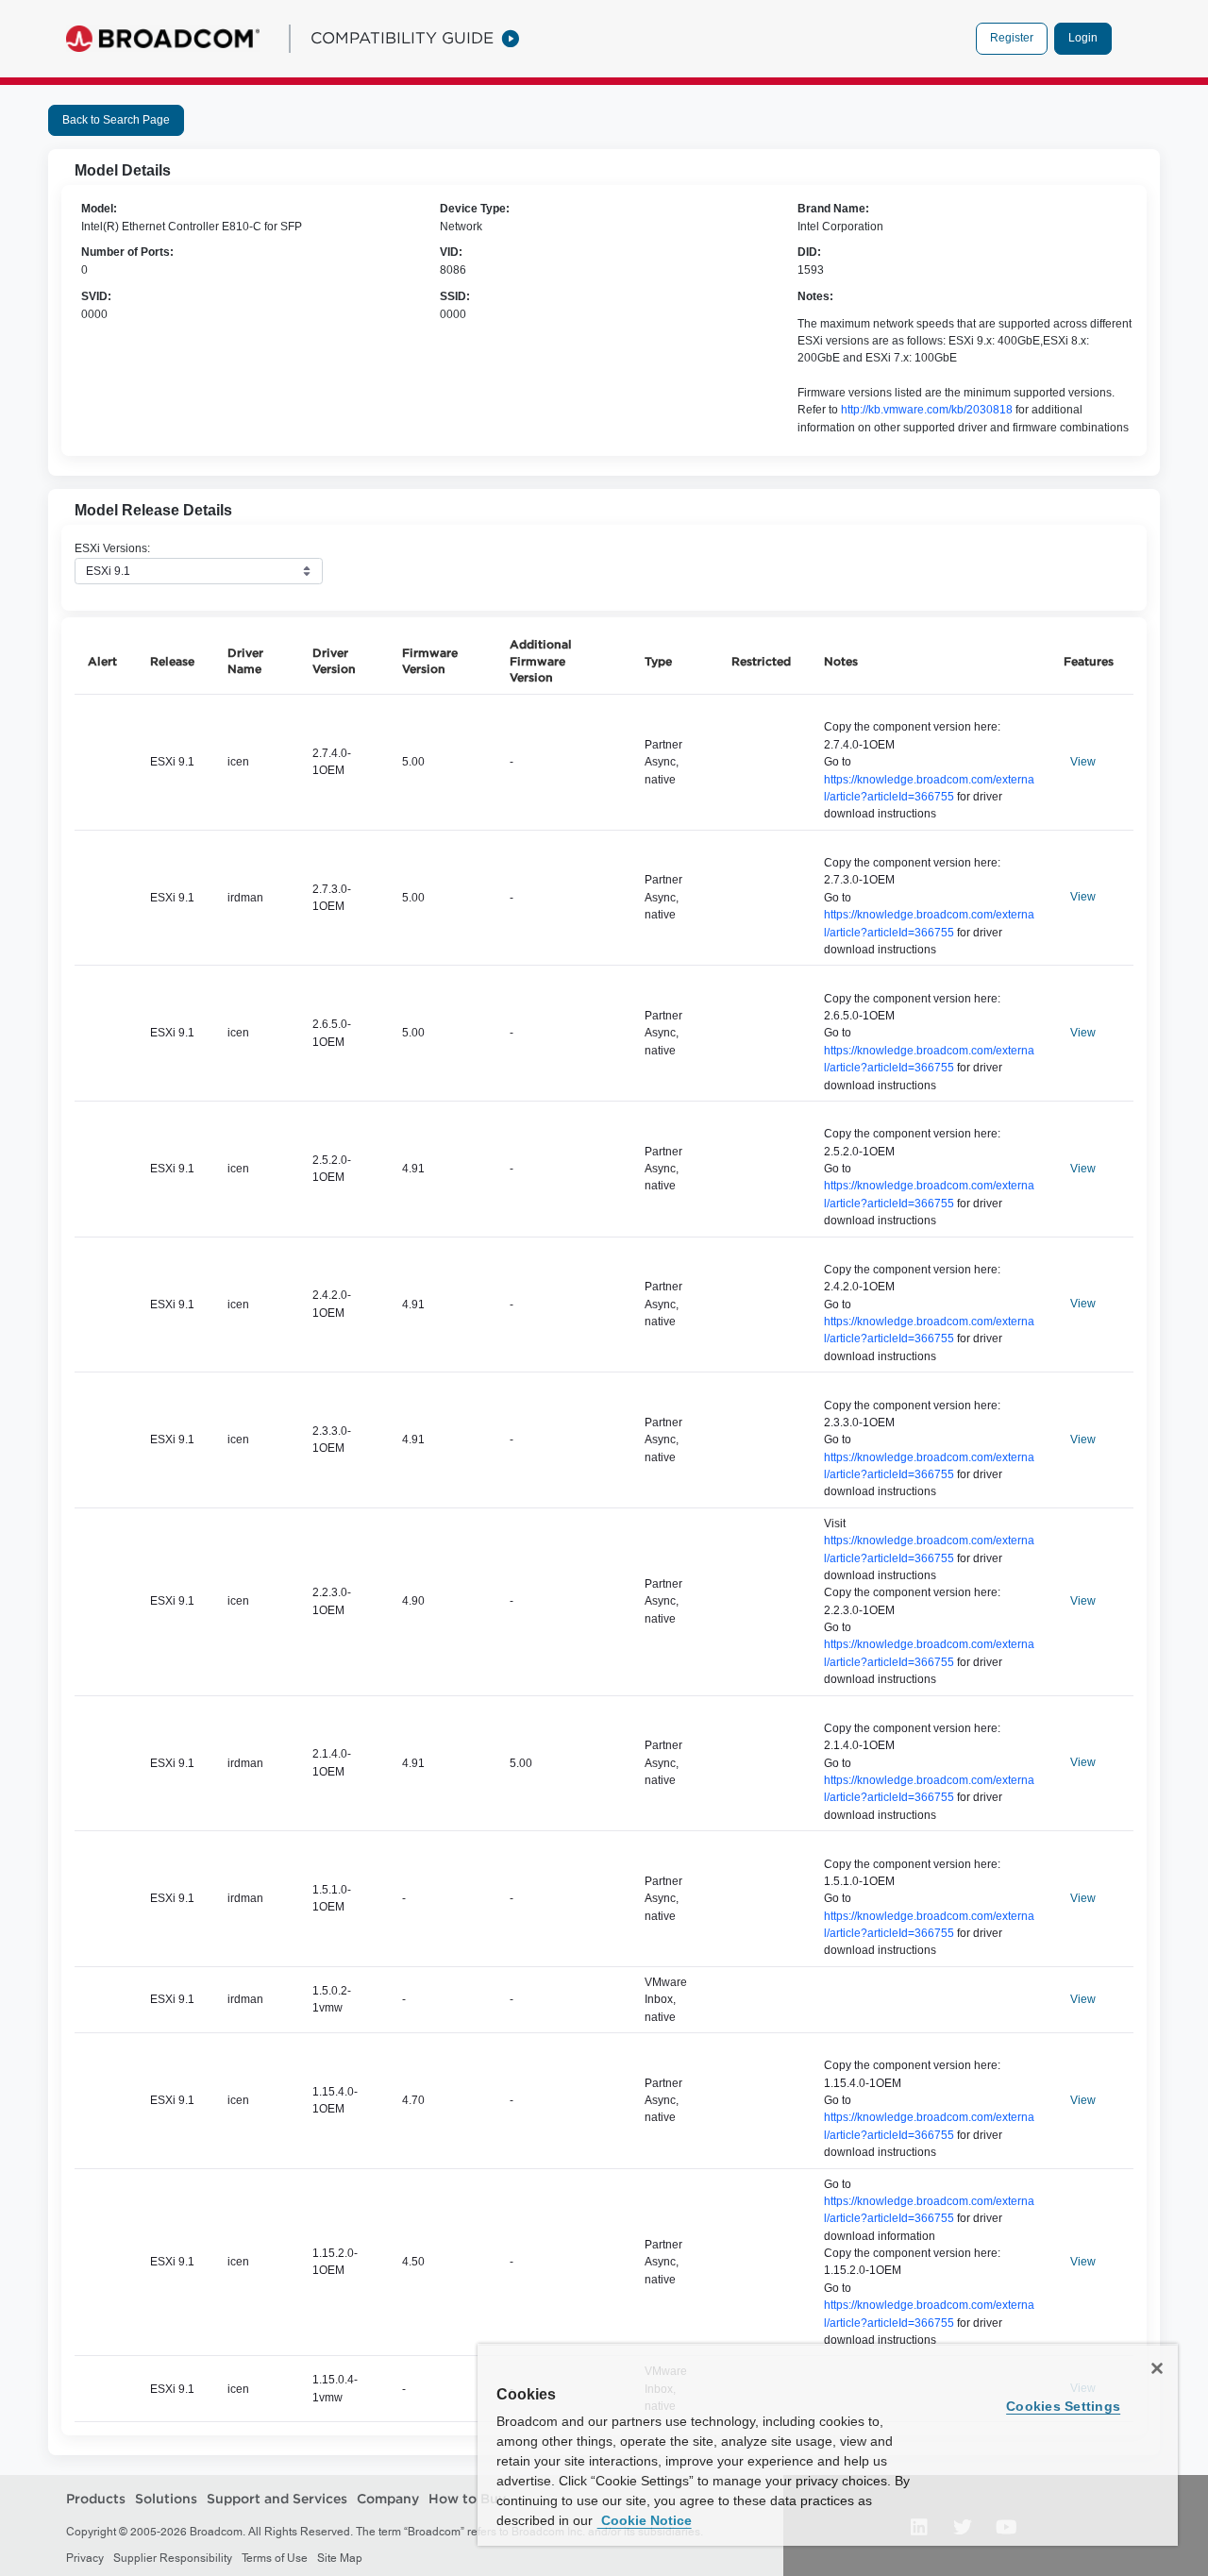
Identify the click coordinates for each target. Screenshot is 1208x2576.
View (1083, 762)
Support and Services (277, 2499)
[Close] (1157, 2368)
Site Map (340, 2558)
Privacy (85, 2558)
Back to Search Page (116, 120)
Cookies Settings (1063, 2406)
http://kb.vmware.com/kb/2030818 (927, 410)
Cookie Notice (645, 2520)
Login (1083, 38)
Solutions (166, 2499)
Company (388, 2499)
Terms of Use (275, 2558)
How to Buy (467, 2499)
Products (96, 2499)
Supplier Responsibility (173, 2558)
